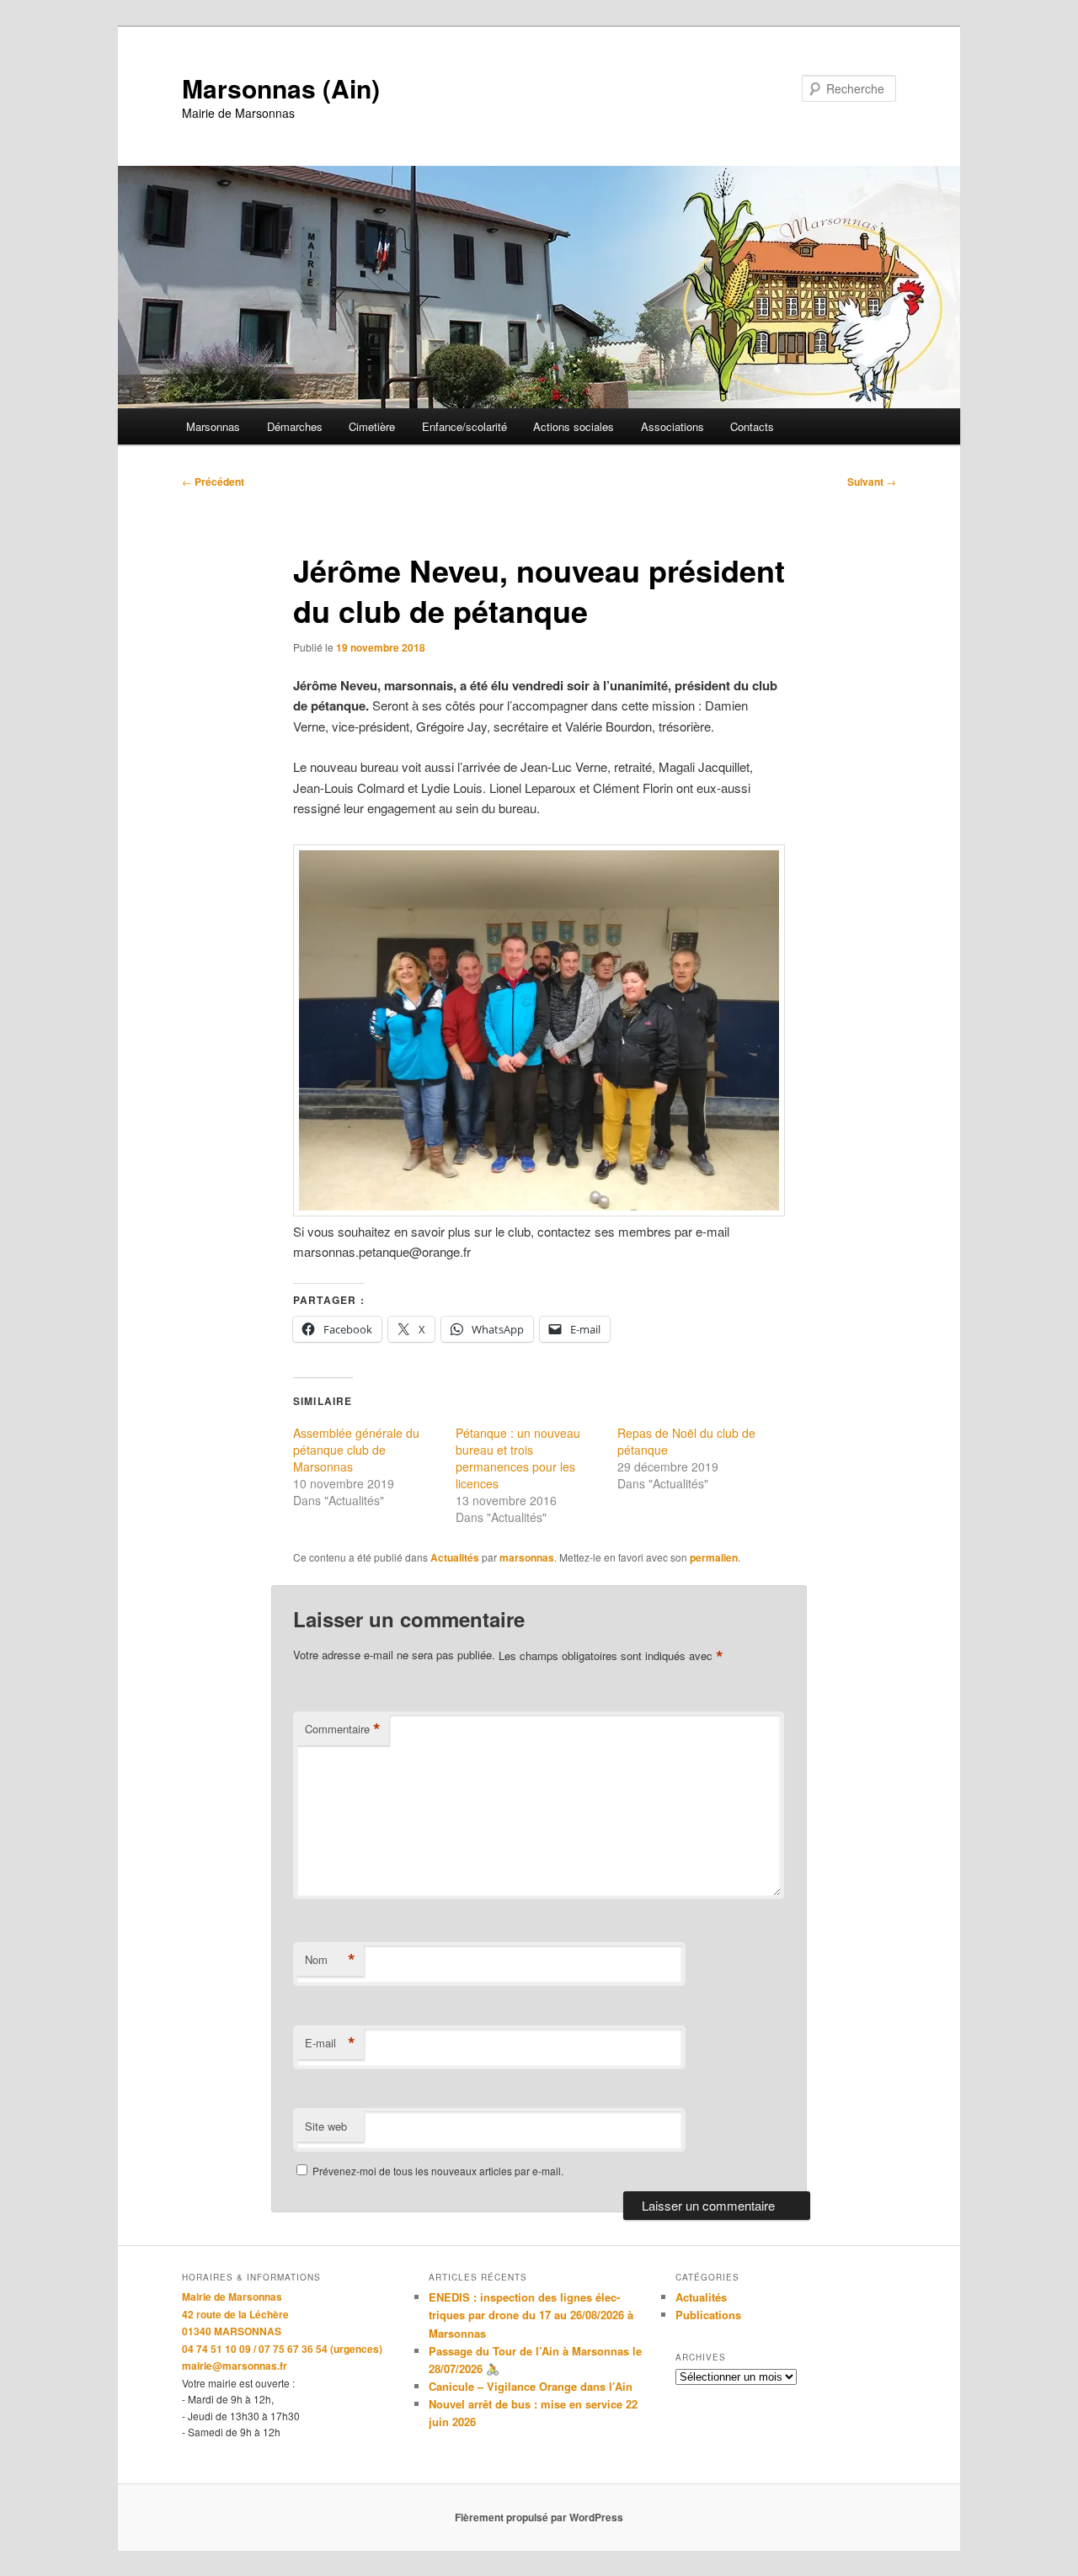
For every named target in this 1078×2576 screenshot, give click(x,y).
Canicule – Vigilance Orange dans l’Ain (531, 2386)
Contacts (752, 426)
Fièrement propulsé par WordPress (539, 2517)
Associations (672, 426)
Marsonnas (213, 426)
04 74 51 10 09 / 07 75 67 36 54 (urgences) (282, 2349)
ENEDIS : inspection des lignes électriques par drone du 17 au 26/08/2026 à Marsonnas (531, 2315)
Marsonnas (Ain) (281, 88)
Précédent (213, 482)
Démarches (295, 426)
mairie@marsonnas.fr (235, 2366)
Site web (326, 2126)
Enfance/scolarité (464, 426)
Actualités (455, 1557)
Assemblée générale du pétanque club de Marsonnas (356, 1450)
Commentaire (343, 1729)
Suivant (872, 482)
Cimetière (372, 426)
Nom (330, 1960)
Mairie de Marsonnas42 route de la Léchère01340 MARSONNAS (235, 2314)
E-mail (330, 2043)
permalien (714, 1557)
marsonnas (527, 1557)
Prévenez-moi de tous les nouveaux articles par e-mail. (438, 2171)
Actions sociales (574, 426)
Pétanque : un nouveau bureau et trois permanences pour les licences (518, 1458)
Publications (708, 2315)
